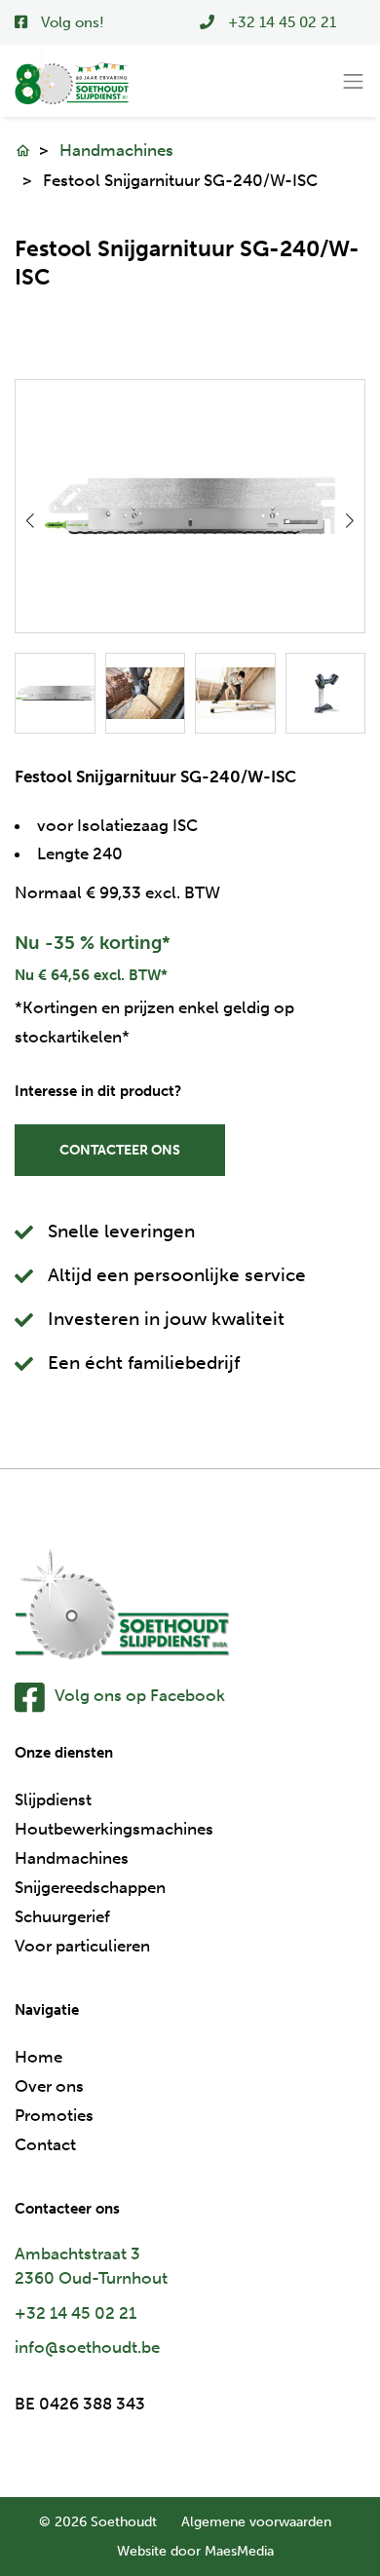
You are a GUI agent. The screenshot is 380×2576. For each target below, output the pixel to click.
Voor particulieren (82, 1946)
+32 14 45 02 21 (76, 2313)
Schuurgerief (62, 1916)
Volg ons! (71, 22)
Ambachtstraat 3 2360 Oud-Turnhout (91, 2266)
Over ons (49, 2086)
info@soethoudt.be (87, 2347)
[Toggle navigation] (354, 82)
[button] (350, 521)
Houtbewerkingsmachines (114, 1829)
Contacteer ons (120, 1150)
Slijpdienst (53, 1799)
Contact (45, 2144)
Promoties (54, 2115)
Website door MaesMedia (195, 2551)
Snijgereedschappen (90, 1887)
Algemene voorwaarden (256, 2522)
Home (38, 2057)
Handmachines (116, 150)
